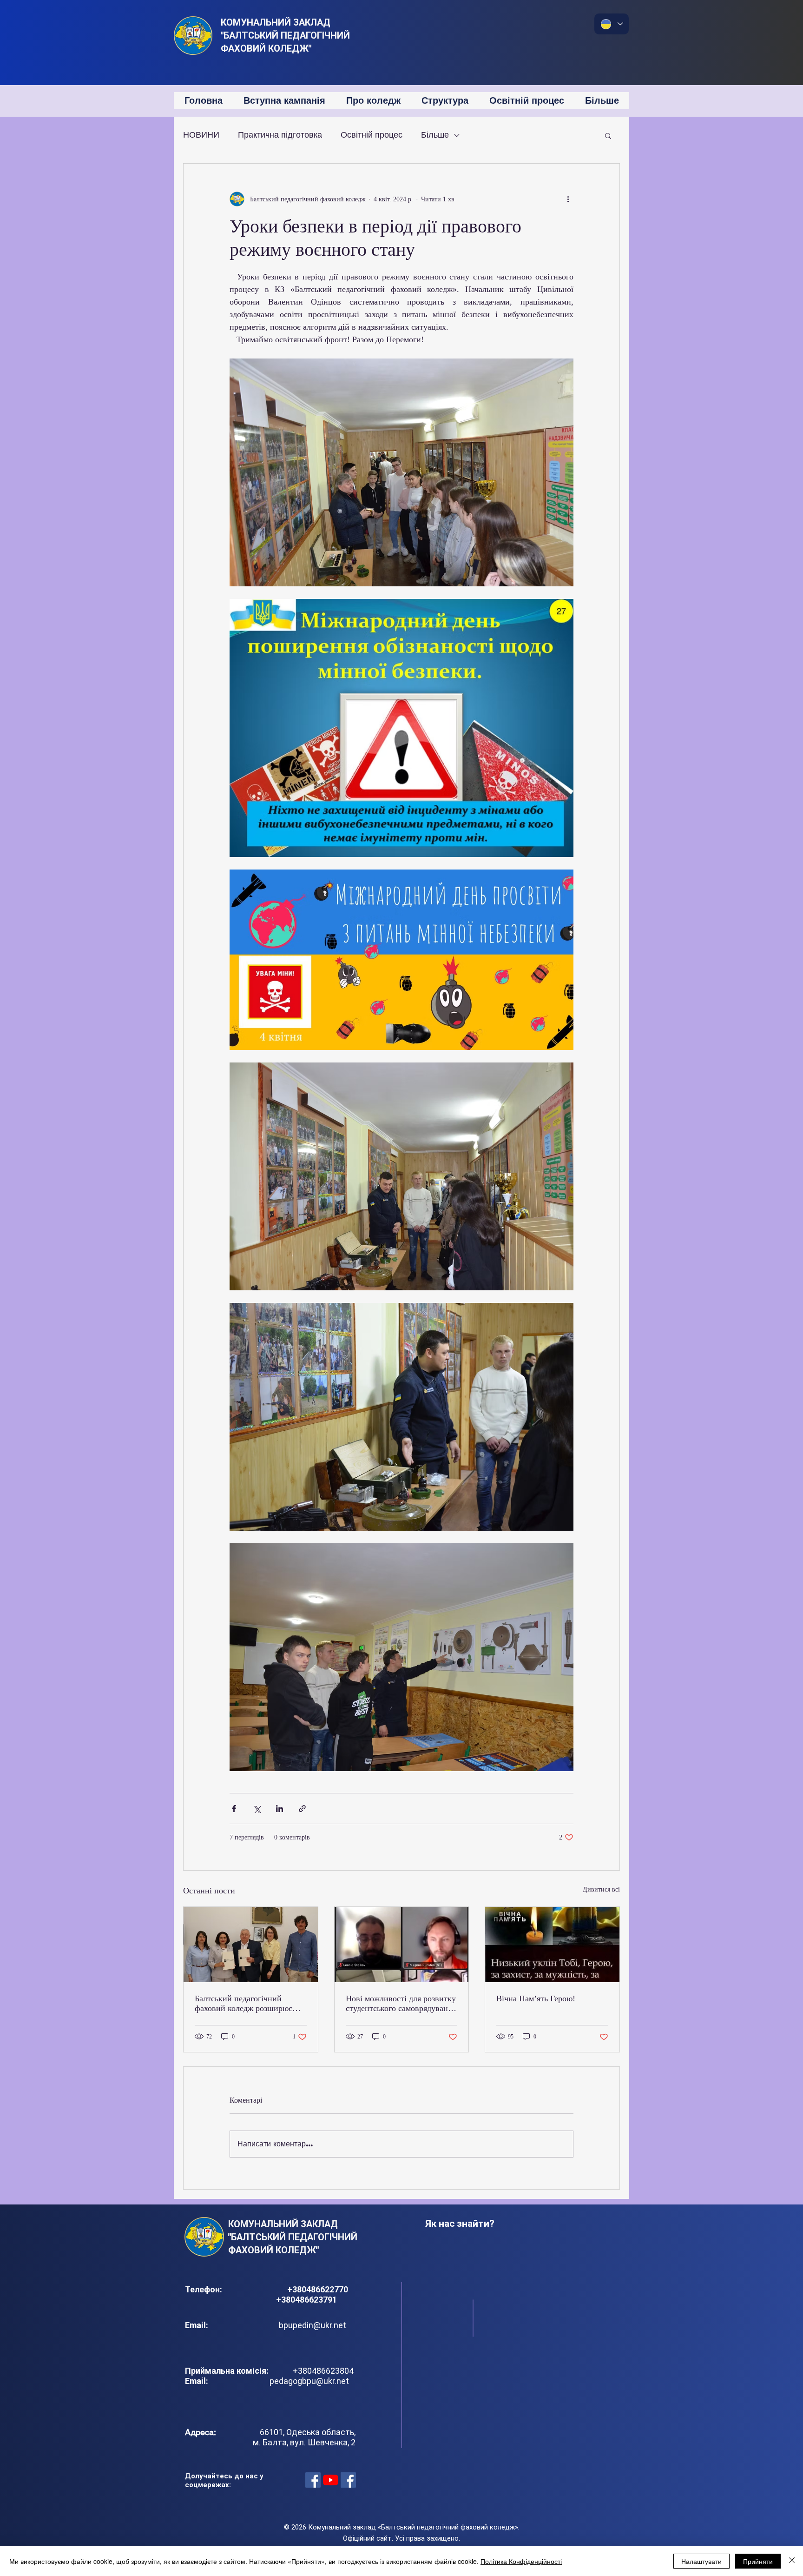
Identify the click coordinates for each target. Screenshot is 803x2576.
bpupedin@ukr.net (313, 2325)
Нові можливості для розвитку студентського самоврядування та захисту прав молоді (401, 2004)
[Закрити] (792, 2561)
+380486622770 (319, 2289)
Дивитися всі (601, 1889)
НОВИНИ (201, 135)
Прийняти (758, 2561)
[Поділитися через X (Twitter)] (257, 1809)
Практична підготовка (280, 135)
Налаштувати (701, 2561)
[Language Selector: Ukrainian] (612, 24)
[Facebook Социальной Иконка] (313, 2480)
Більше (435, 135)
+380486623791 (306, 2300)
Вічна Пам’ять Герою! (536, 1998)
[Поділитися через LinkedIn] (280, 1809)
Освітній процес (372, 135)
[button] (608, 135)
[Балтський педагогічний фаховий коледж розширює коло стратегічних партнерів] (251, 1945)
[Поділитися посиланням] (302, 1809)
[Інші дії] (568, 199)
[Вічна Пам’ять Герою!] (552, 1945)
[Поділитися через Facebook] (234, 1809)
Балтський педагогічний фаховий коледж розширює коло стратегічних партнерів (246, 2004)
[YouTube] (331, 2480)
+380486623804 (321, 2371)
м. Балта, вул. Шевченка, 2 (304, 2442)
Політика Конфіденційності (521, 2561)
